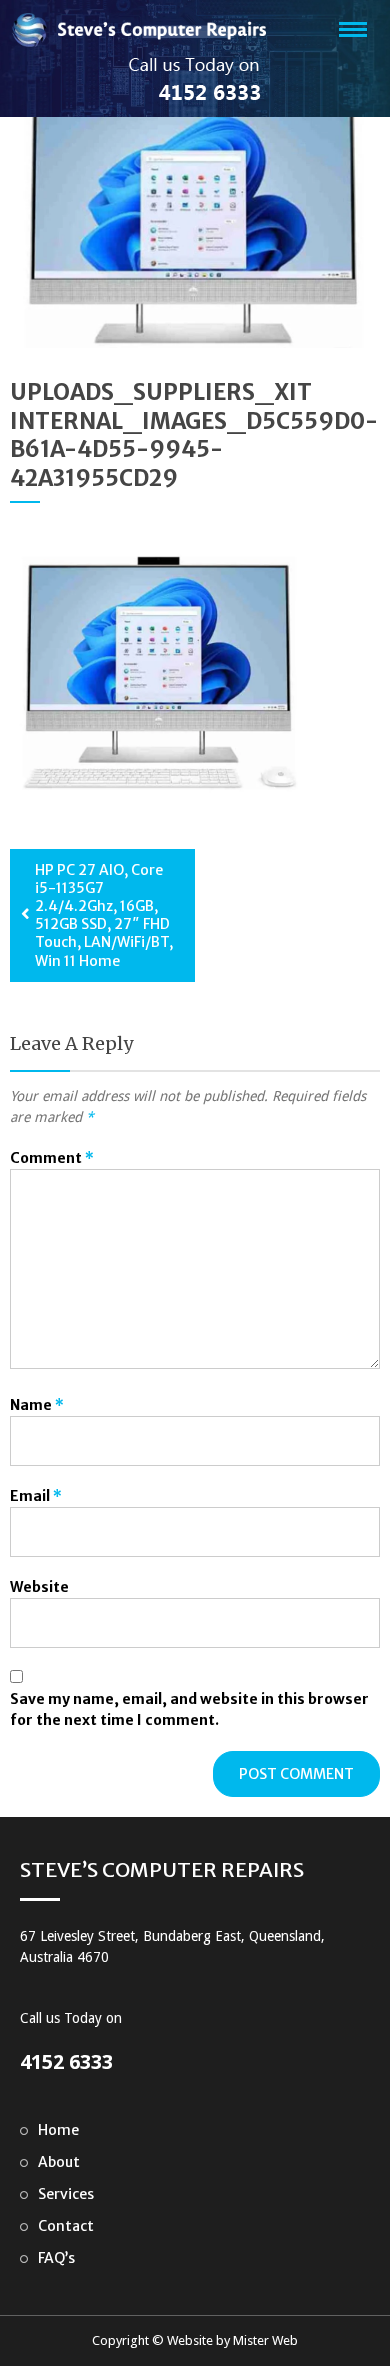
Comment (52, 1158)
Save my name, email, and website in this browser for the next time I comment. (189, 1709)
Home (58, 2130)
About (59, 2162)
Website (39, 1587)
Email (36, 1496)
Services (66, 2194)
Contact (66, 2226)
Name (37, 1405)
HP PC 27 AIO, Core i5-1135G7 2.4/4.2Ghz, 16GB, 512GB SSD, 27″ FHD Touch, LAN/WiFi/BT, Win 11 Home (104, 915)
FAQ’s (56, 2258)
